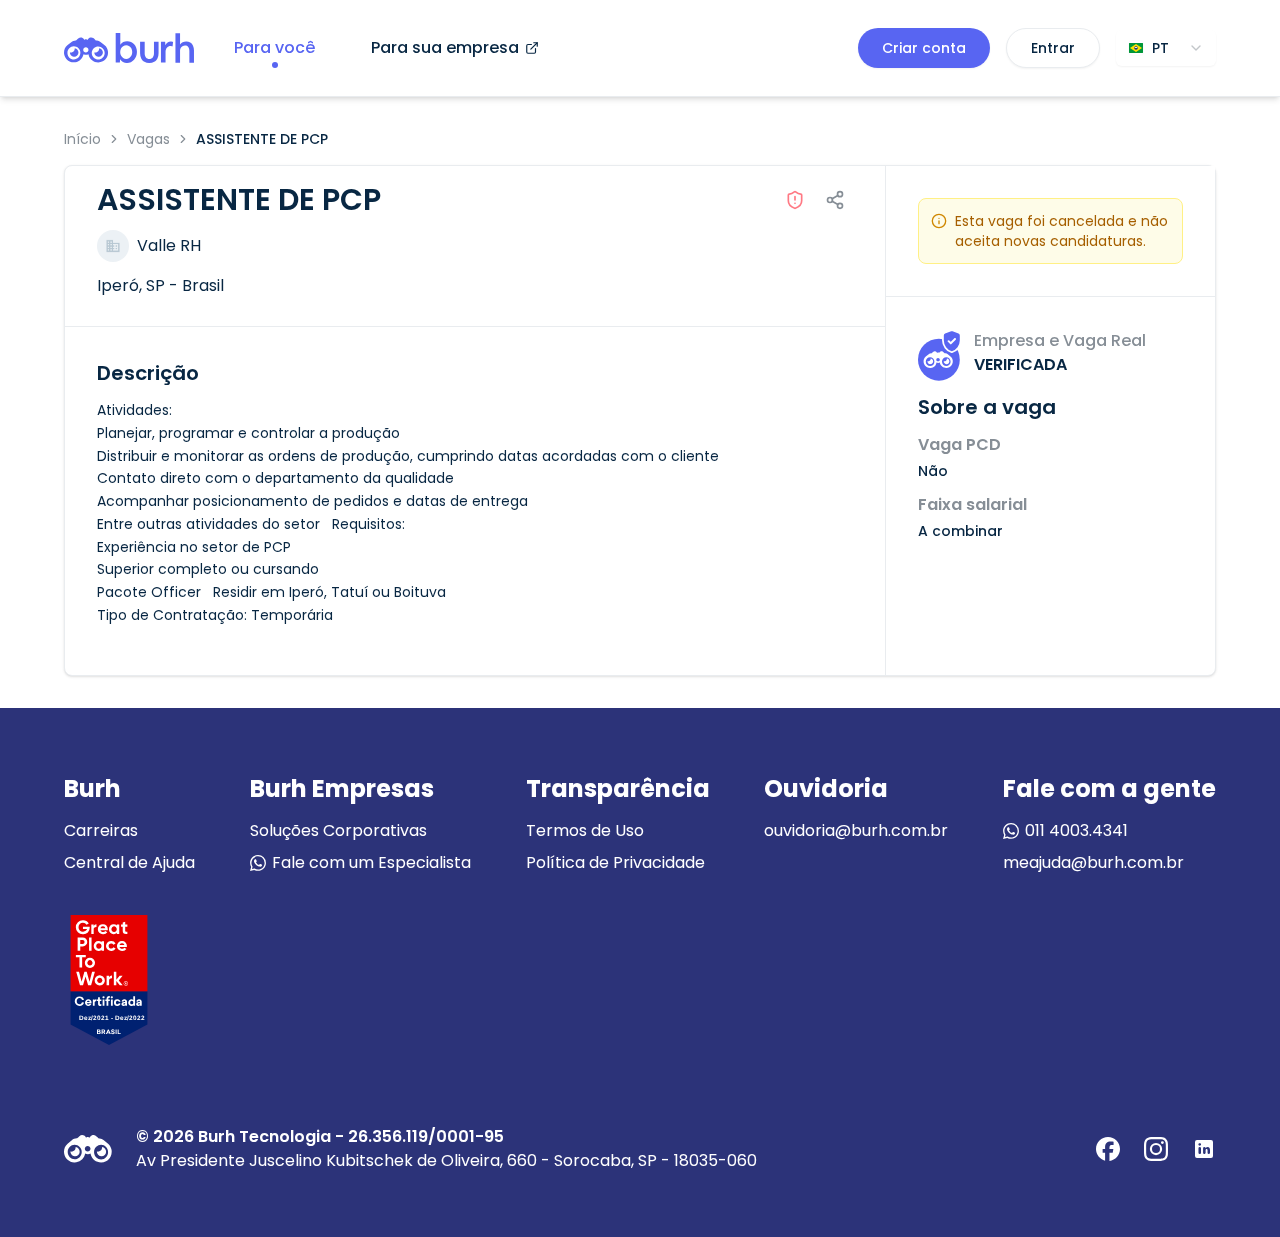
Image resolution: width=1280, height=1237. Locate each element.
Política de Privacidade (615, 862)
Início (82, 139)
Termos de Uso (585, 830)
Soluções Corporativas (338, 830)
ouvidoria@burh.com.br (856, 830)
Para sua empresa (445, 47)
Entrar (1053, 48)
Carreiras (101, 830)
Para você (274, 47)
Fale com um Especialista (371, 862)
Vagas (148, 139)
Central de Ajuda (129, 862)
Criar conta (924, 48)
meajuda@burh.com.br (1093, 862)
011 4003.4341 (1076, 830)
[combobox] (1166, 48)
